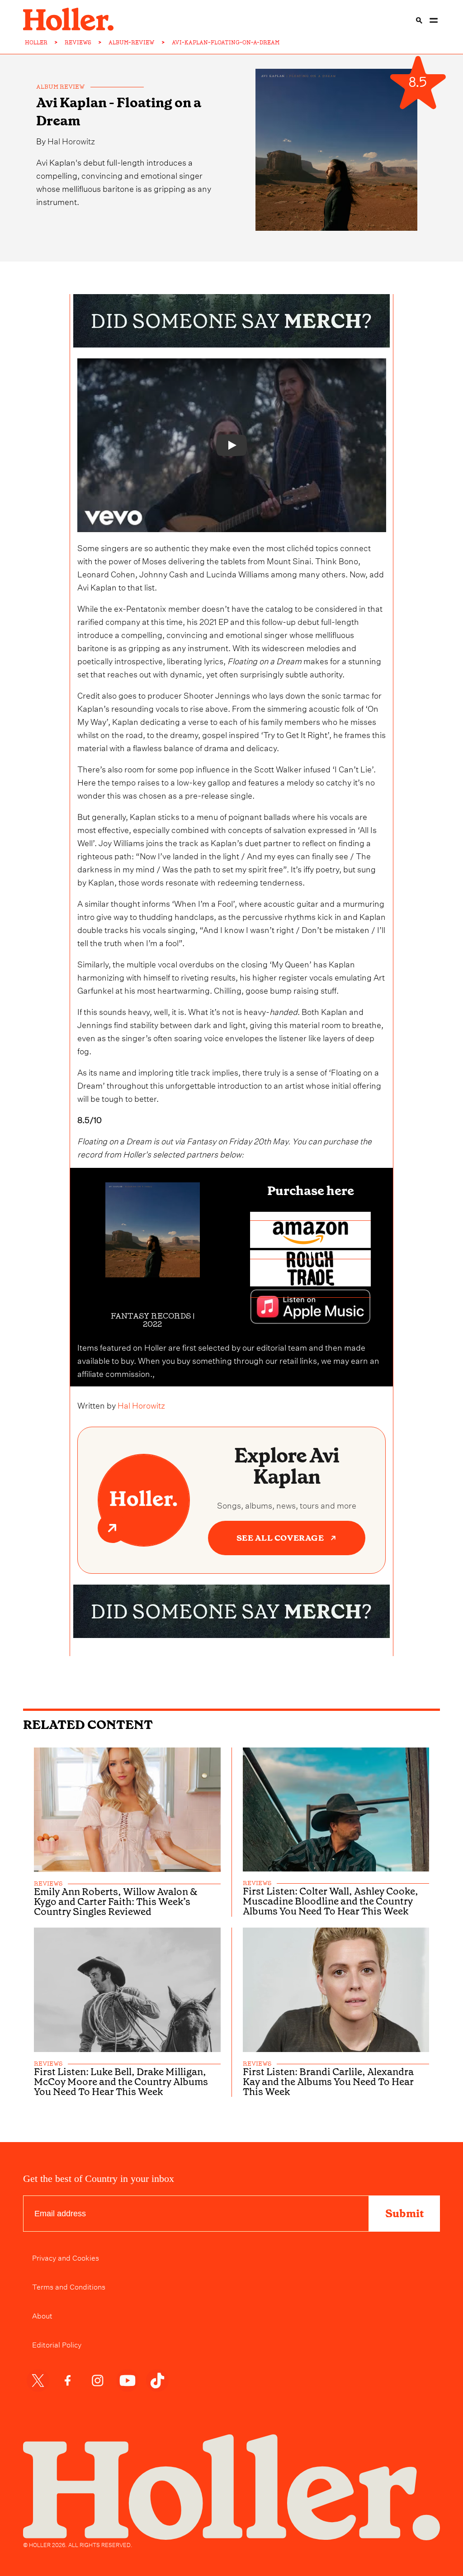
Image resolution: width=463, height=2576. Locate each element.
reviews (48, 1884)
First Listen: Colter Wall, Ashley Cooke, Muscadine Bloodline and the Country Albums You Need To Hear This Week (331, 1901)
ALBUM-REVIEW (132, 43)
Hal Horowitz (71, 140)
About (42, 2315)
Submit (404, 2214)
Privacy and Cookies (66, 2257)
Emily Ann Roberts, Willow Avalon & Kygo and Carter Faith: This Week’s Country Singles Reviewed (116, 1902)
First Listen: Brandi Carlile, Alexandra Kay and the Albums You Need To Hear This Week (328, 2082)
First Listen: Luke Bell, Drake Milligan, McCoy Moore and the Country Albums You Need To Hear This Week (121, 2082)
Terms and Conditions (69, 2286)
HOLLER (36, 43)
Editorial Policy (57, 2344)
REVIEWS (78, 43)
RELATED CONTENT (88, 1725)
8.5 (418, 83)
